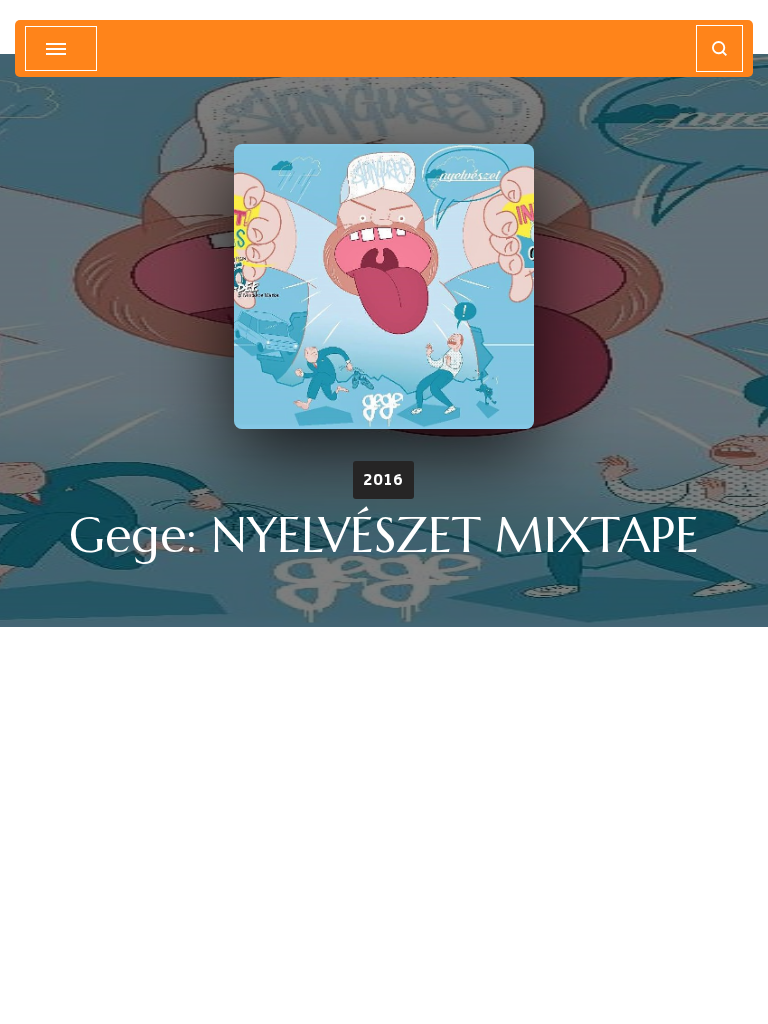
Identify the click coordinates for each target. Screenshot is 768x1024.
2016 (383, 479)
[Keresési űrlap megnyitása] (719, 48)
